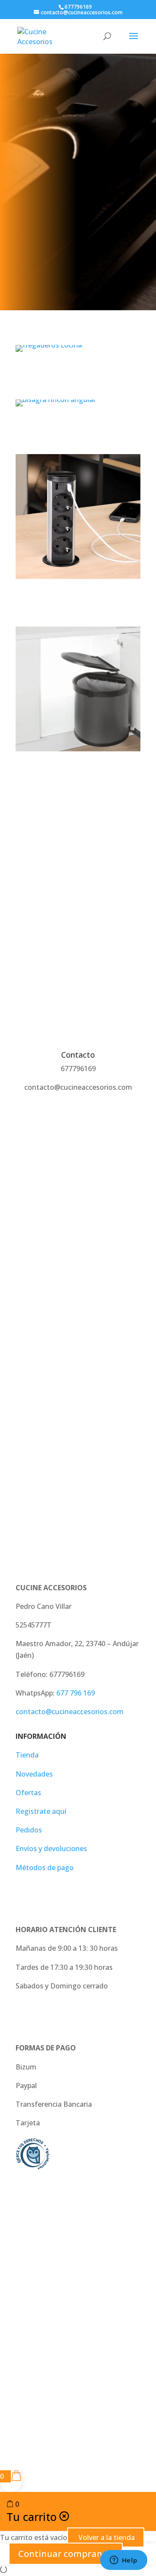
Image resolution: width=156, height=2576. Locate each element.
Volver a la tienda (106, 2537)
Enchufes (78, 603)
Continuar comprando (66, 2554)
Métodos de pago (45, 1868)
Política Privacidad (88, 2249)
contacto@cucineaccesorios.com (70, 1712)
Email (24, 1339)
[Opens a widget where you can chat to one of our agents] (123, 2561)
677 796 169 (76, 1693)
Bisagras (78, 430)
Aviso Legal (34, 2249)
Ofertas (28, 1793)
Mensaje (30, 1387)
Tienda (27, 1755)
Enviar (38, 1462)
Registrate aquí (41, 1811)
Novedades (34, 1774)
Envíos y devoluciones (51, 1848)
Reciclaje (78, 775)
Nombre (29, 1291)
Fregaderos (78, 375)
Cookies (78, 2273)
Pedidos (29, 1830)
